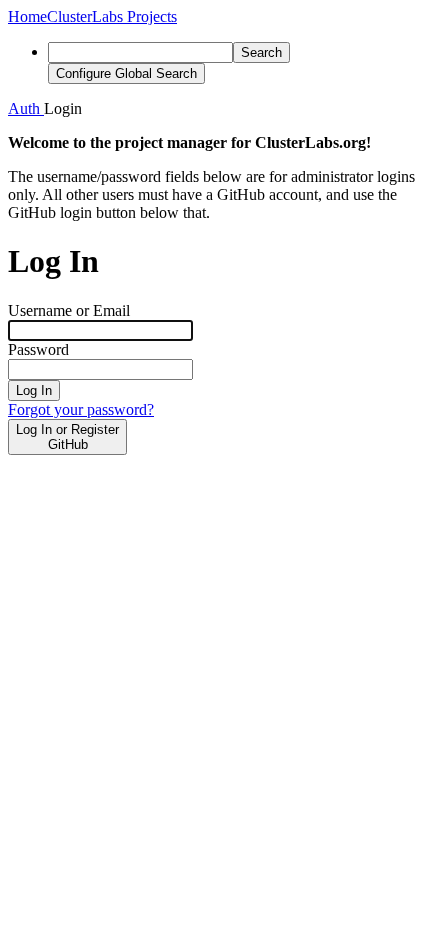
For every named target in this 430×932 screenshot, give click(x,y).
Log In (34, 390)
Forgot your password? (81, 409)
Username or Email (69, 310)
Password (38, 349)
